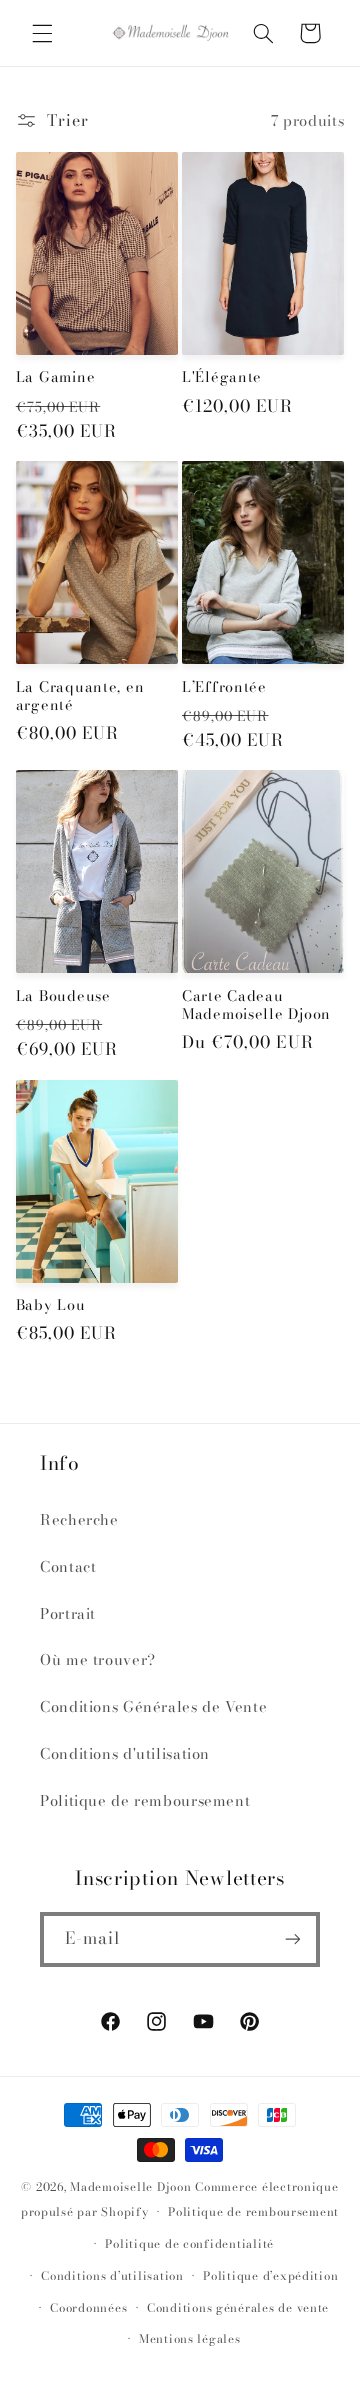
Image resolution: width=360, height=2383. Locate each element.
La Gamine (55, 377)
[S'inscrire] (293, 1939)
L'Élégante (222, 377)
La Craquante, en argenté (80, 696)
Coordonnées (88, 2308)
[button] (42, 33)
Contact (68, 1566)
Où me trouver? (98, 1659)
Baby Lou (51, 1305)
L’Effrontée (224, 687)
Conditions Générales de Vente (153, 1706)
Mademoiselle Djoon (130, 2187)
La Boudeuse (63, 996)
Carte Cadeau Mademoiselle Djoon (256, 1005)
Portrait (68, 1613)
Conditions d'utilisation (125, 1753)
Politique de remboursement (145, 1800)
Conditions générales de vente (238, 2308)
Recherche (79, 1519)
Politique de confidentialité (189, 2244)
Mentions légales (190, 2339)
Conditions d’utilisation (112, 2276)
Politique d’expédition (270, 2276)
